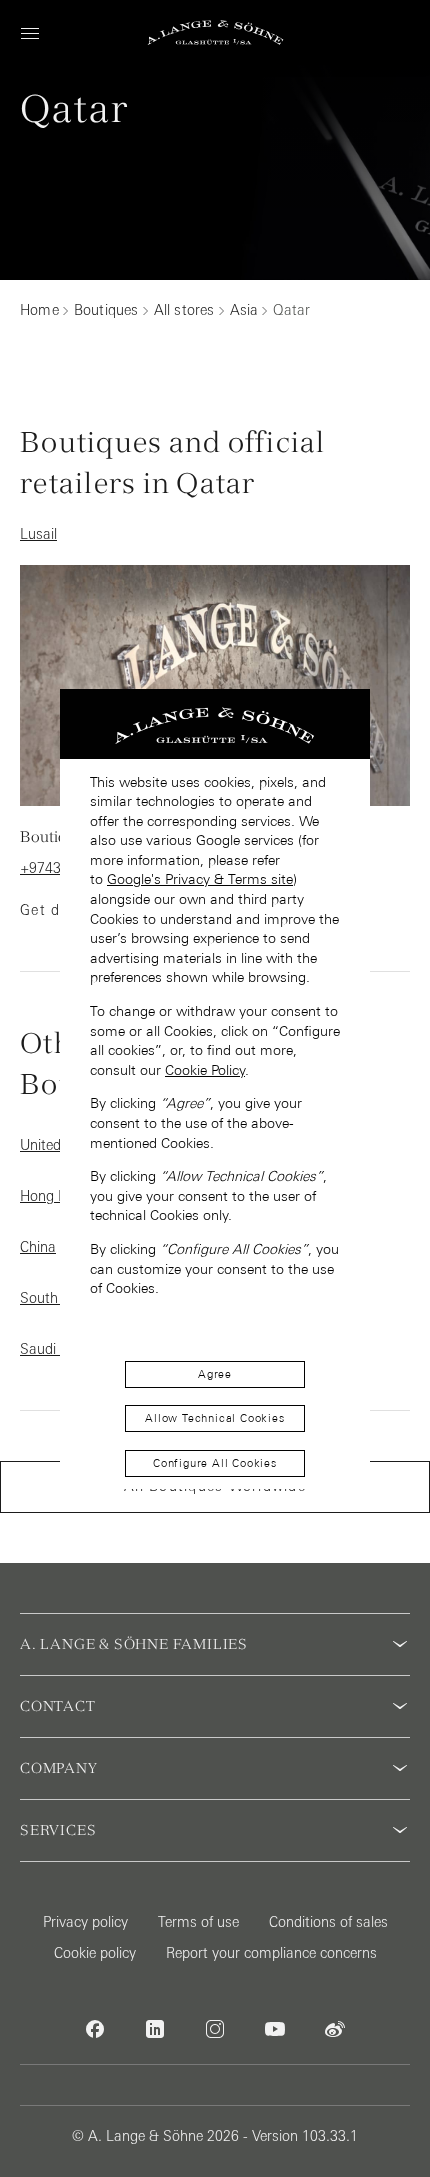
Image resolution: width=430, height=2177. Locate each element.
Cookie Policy (205, 1070)
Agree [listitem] (215, 1374)
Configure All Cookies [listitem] (215, 1463)
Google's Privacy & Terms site (200, 879)
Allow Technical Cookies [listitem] (214, 1418)
